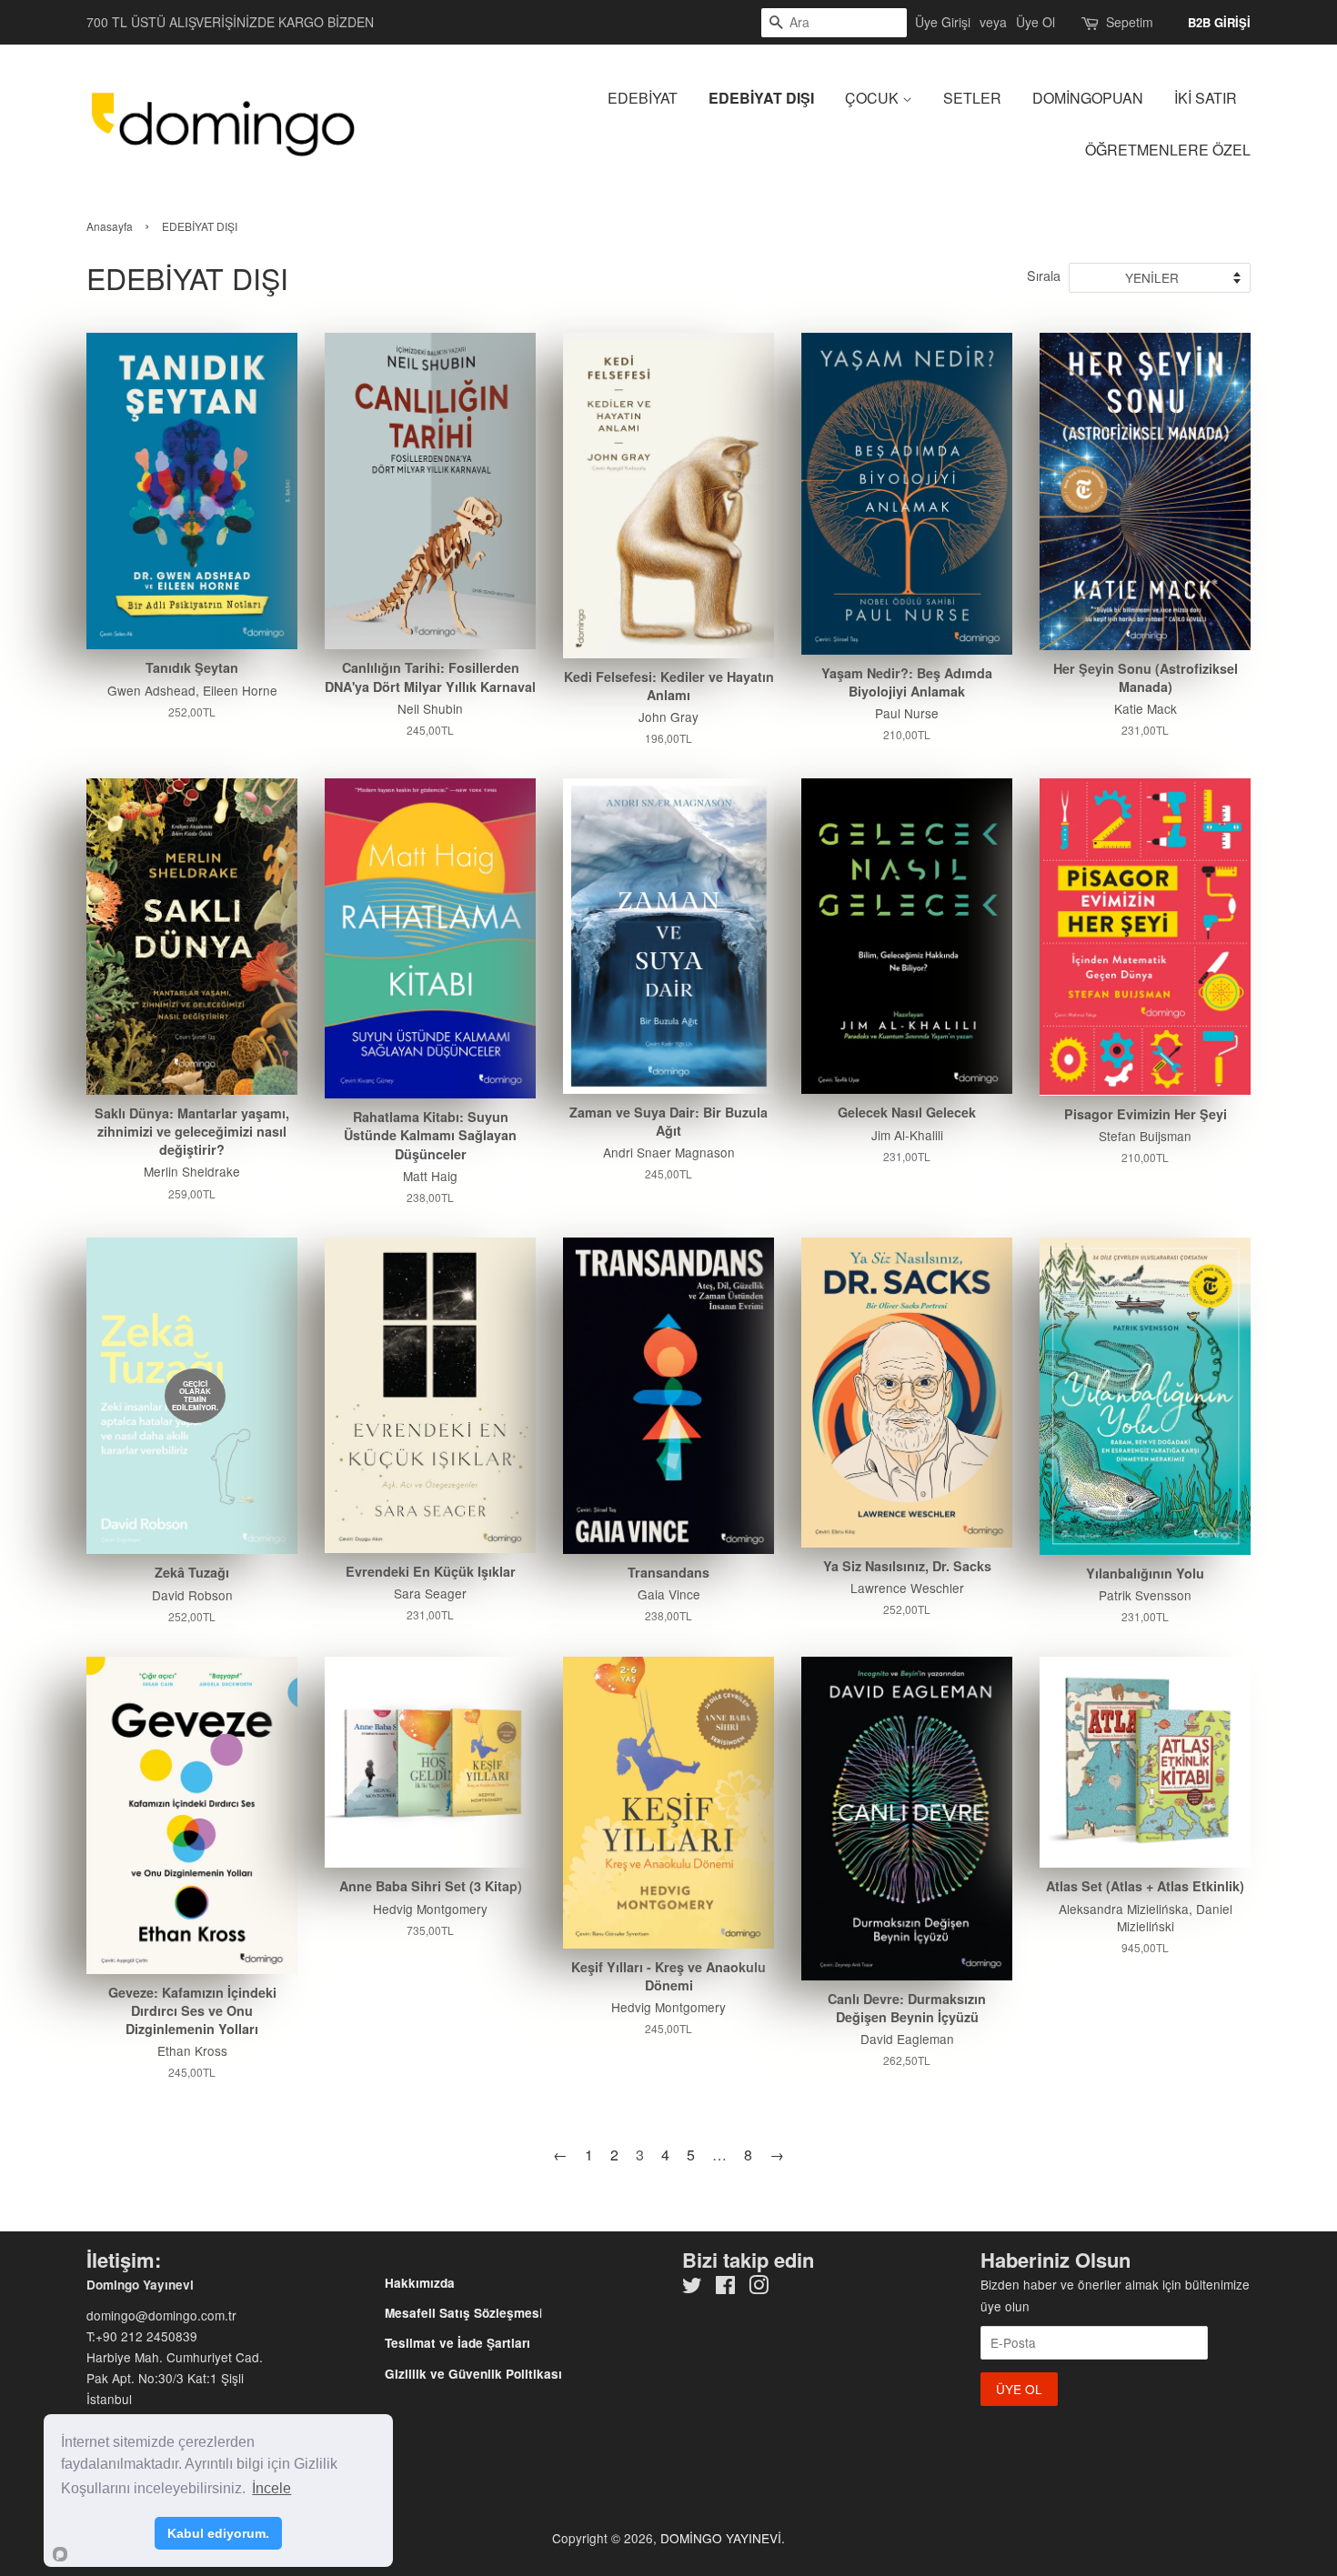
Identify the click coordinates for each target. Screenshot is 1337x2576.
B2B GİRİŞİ (1219, 22)
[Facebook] (725, 2288)
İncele (271, 2488)
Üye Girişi (943, 22)
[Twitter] (692, 2288)
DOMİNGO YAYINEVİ (721, 2538)
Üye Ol (1035, 22)
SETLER (972, 98)
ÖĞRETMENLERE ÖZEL (1168, 150)
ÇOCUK (874, 98)
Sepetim (1130, 22)
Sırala (1044, 275)
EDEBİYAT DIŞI (761, 98)
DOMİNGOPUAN (1088, 98)
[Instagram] (759, 2288)
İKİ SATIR (1206, 98)
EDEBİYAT (643, 98)
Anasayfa (110, 226)
